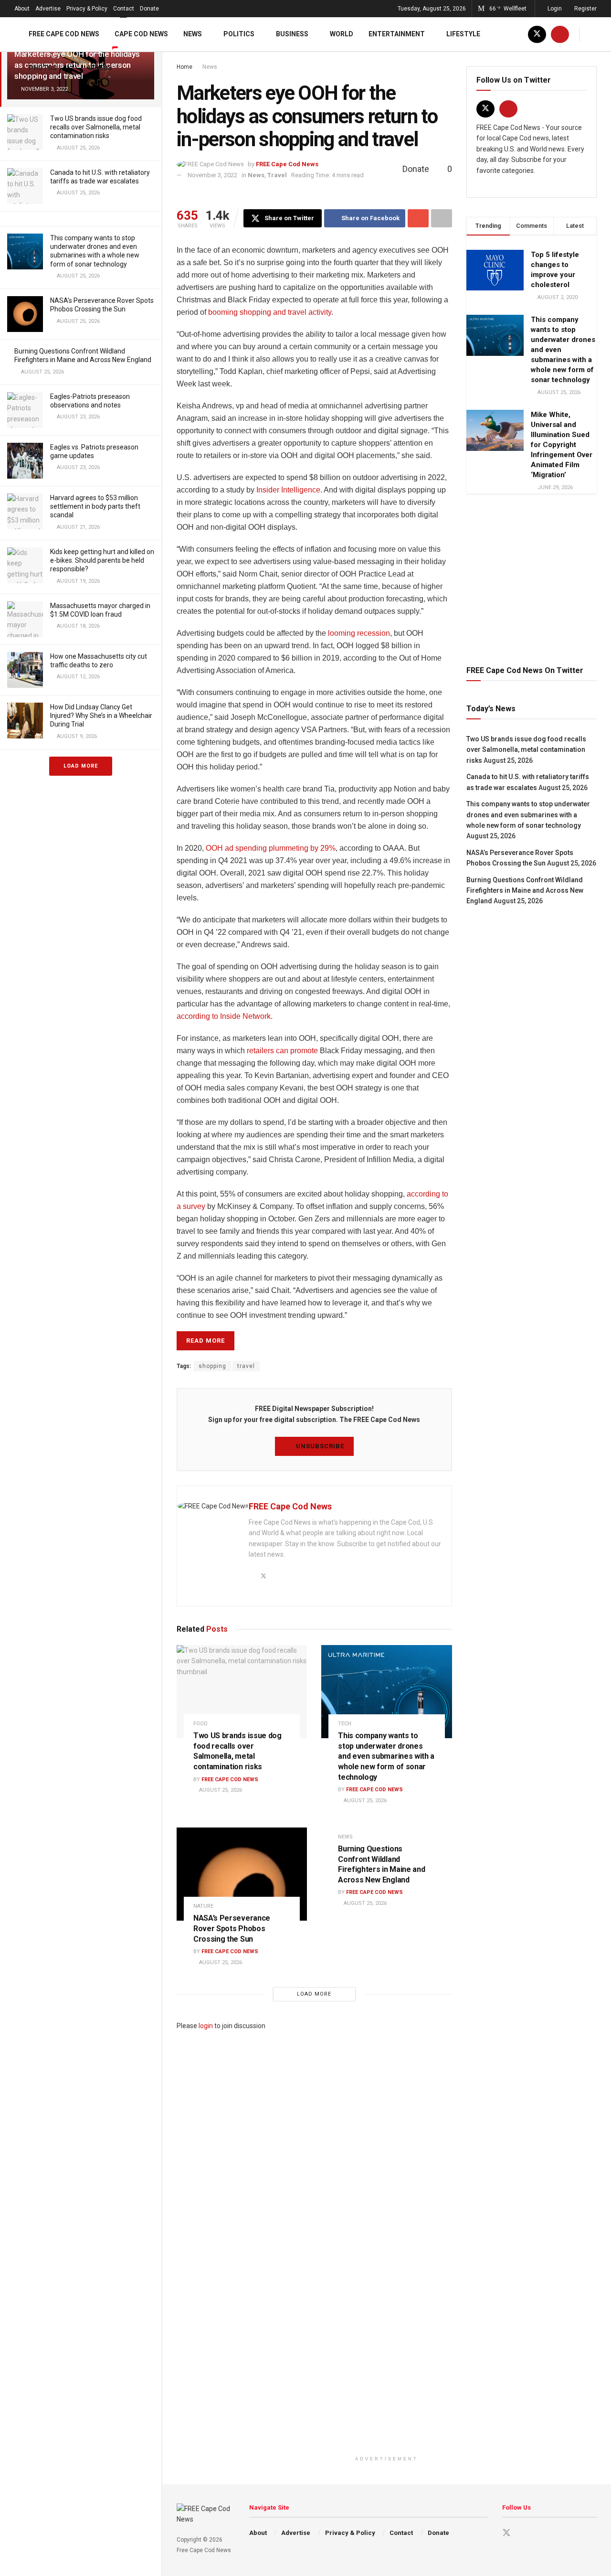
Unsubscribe (319, 1446)
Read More (205, 1341)
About (22, 9)
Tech (345, 1724)
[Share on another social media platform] (442, 218)
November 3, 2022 (212, 175)
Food (200, 1724)
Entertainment (397, 34)
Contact (124, 9)
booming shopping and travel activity (270, 312)
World (342, 34)
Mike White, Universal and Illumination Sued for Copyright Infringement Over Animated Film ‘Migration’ (562, 445)
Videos (100, 68)
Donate (149, 9)
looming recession (359, 633)
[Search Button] (593, 34)
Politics (239, 34)
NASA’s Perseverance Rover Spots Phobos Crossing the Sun (232, 1928)
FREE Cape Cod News (64, 34)
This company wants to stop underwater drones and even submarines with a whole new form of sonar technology (386, 1756)
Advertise (48, 9)
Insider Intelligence (288, 490)
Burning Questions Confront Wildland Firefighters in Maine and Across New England (525, 891)
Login (554, 9)
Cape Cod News (141, 34)
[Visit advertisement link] (532, 578)
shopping (212, 1366)
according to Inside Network (224, 1016)
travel (246, 1366)
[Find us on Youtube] (560, 34)
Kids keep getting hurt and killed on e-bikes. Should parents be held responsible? (102, 560)
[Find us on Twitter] (537, 34)
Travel (277, 175)
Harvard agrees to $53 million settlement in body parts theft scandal (95, 506)
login (206, 2026)
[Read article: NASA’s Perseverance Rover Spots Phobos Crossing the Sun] (242, 1874)
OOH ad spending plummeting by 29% (271, 848)
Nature (203, 1906)
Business (292, 34)
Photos (43, 68)
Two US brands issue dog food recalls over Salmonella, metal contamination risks (96, 127)
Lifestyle (463, 34)
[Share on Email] (418, 218)
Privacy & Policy (87, 9)
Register (585, 9)
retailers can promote (282, 1051)
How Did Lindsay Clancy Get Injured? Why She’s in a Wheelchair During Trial (101, 716)
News (193, 34)
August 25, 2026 (220, 1790)
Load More (81, 766)
